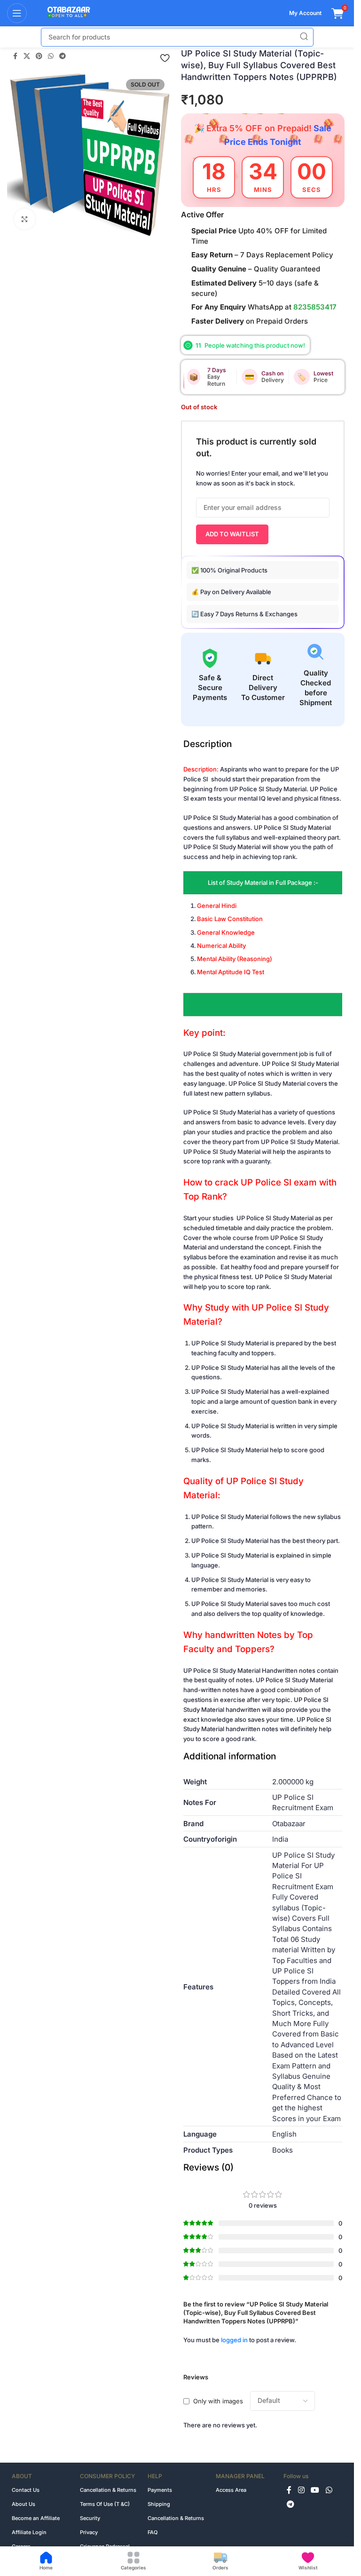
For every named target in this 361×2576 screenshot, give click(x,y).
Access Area (231, 2490)
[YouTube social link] (315, 2490)
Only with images (218, 2401)
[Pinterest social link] (39, 56)
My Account (305, 13)
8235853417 (315, 307)
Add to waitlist (232, 534)
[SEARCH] (304, 37)
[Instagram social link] (301, 2490)
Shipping (159, 2504)
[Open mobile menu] (17, 13)
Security (90, 2518)
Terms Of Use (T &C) (105, 2504)
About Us (24, 2504)
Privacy (89, 2532)
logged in (234, 2340)
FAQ (153, 2532)
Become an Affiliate (36, 2518)
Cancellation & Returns (108, 2490)
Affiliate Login (29, 2532)
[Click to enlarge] (25, 219)
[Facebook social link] (15, 56)
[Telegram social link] (63, 56)
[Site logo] (64, 13)
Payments (160, 2490)
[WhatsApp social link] (51, 56)
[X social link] (27, 56)
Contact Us (26, 2490)
